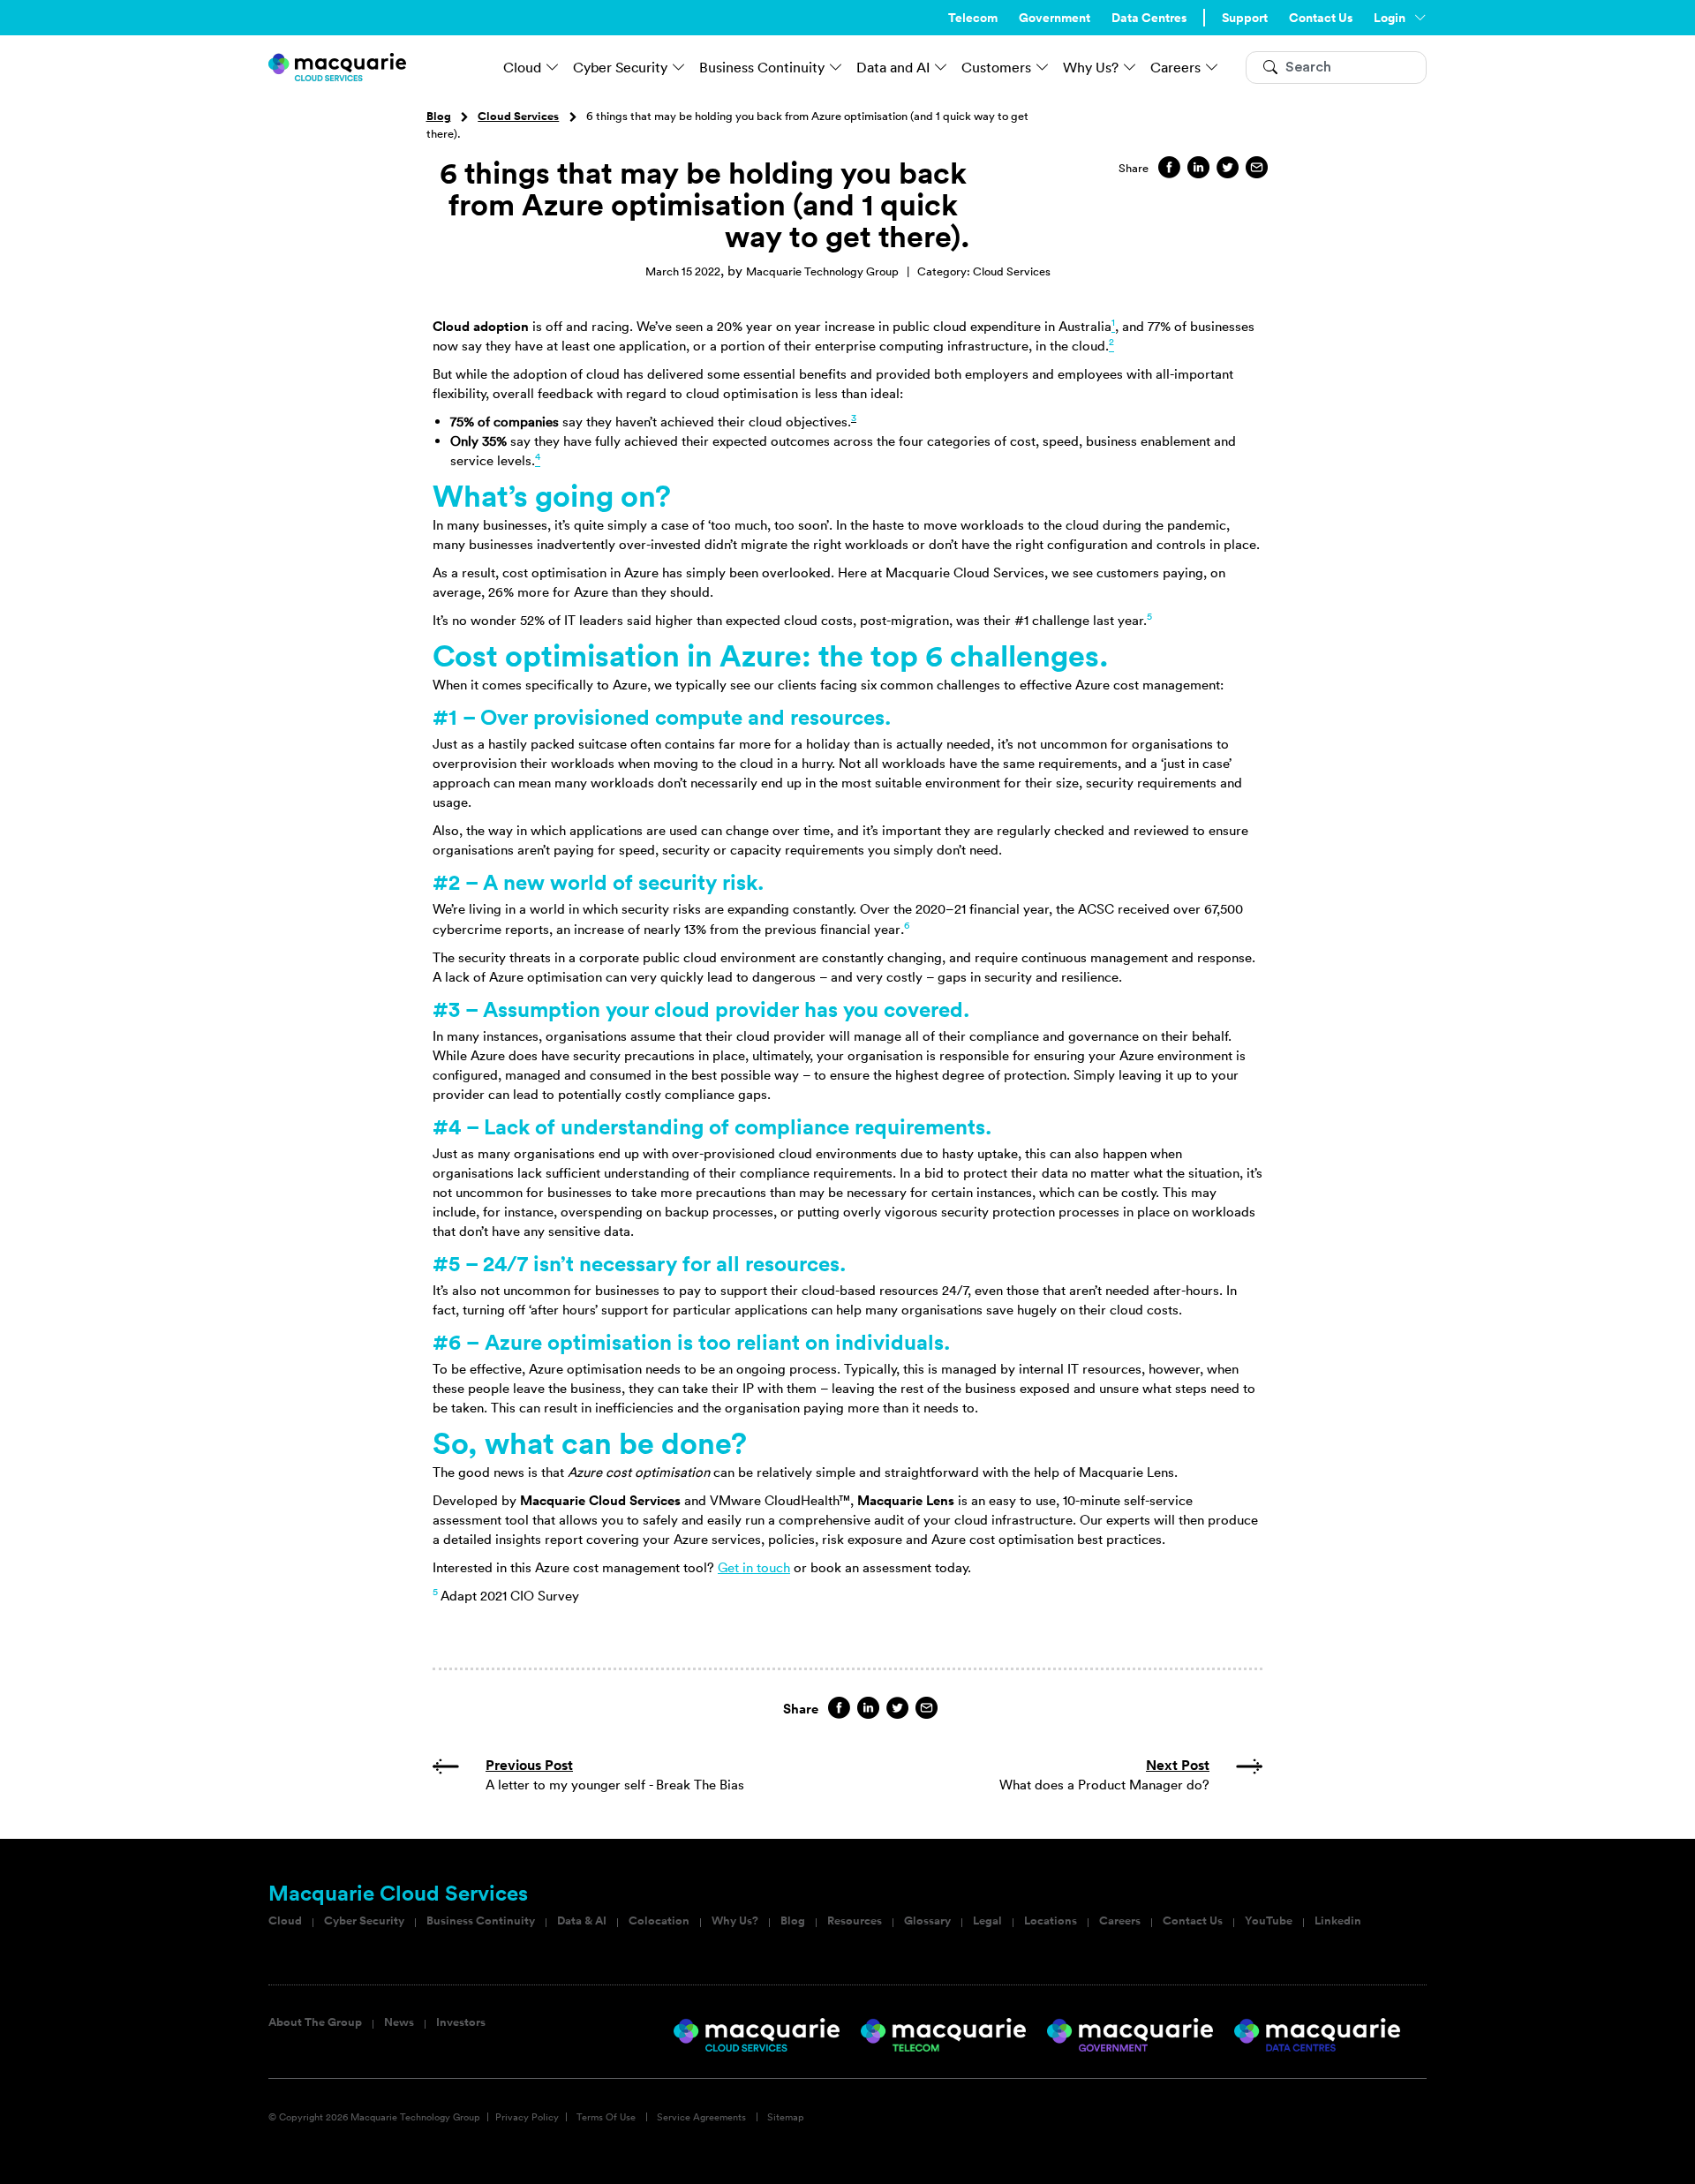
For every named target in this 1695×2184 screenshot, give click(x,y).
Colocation (659, 1921)
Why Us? (735, 1921)
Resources (855, 1921)
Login (1390, 18)
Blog (439, 117)
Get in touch (754, 1567)
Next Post (1178, 1765)
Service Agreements (701, 2117)
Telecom (973, 18)
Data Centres (1149, 18)
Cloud (285, 1921)
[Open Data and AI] (941, 67)
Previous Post (529, 1765)
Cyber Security (364, 1921)
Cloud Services (518, 117)
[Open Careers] (1212, 67)
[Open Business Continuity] (836, 67)
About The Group (315, 2022)
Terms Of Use (606, 2117)
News (399, 2022)
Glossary (927, 1921)
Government (1055, 18)
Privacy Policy (527, 2117)
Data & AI (582, 1921)
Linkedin (1338, 1921)
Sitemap (786, 2117)
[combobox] (1336, 68)
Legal (987, 1921)
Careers (1120, 1921)
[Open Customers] (1043, 67)
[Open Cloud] (553, 67)
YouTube (1269, 1921)
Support (1245, 18)
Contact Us (1321, 18)
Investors (461, 2022)
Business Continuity (481, 1921)
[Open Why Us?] (1130, 67)
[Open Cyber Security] (679, 67)
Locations (1051, 1921)
